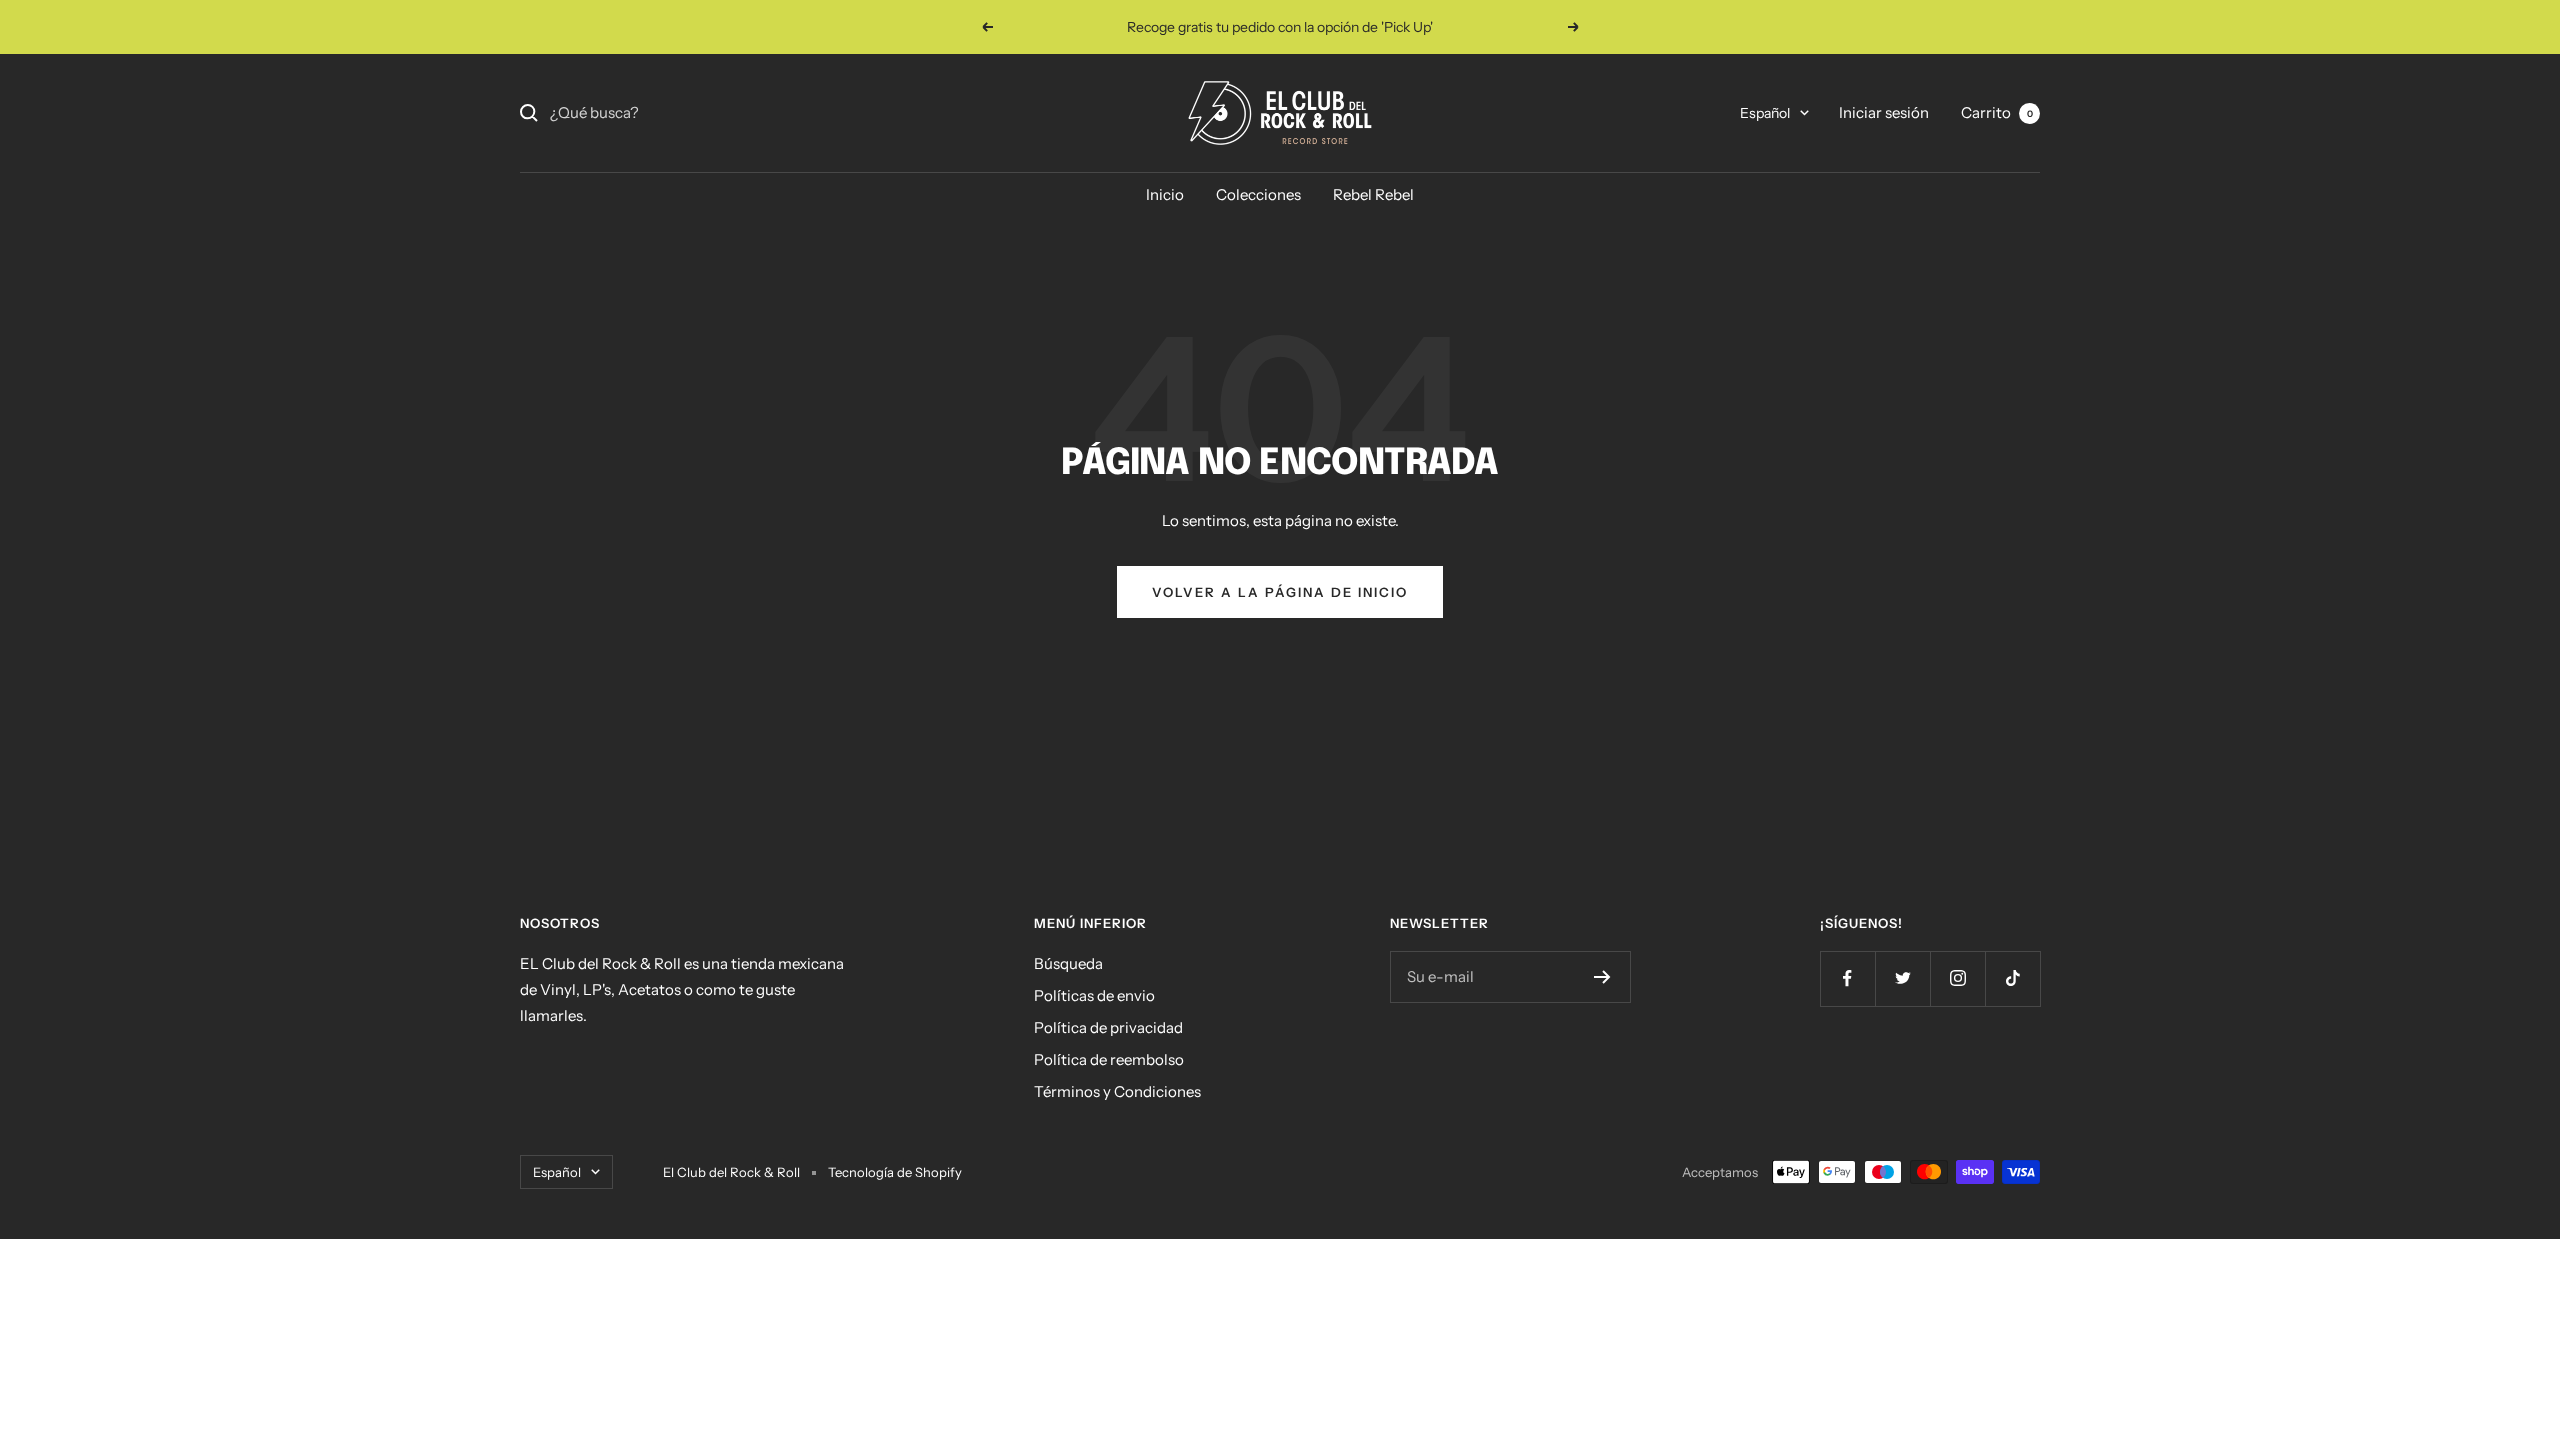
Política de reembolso (1109, 1059)
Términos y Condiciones (1117, 1091)
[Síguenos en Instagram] (1957, 978)
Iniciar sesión (1884, 112)
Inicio (1165, 194)
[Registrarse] (1602, 977)
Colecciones (1258, 194)
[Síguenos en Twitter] (1902, 978)
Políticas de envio (1094, 995)
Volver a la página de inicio (1280, 592)
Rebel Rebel (1373, 194)
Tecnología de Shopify (895, 1172)
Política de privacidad (1108, 1027)
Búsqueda (1068, 963)
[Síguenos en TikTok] (2012, 978)
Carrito (1997, 112)
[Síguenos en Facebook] (1847, 978)
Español (1765, 113)
